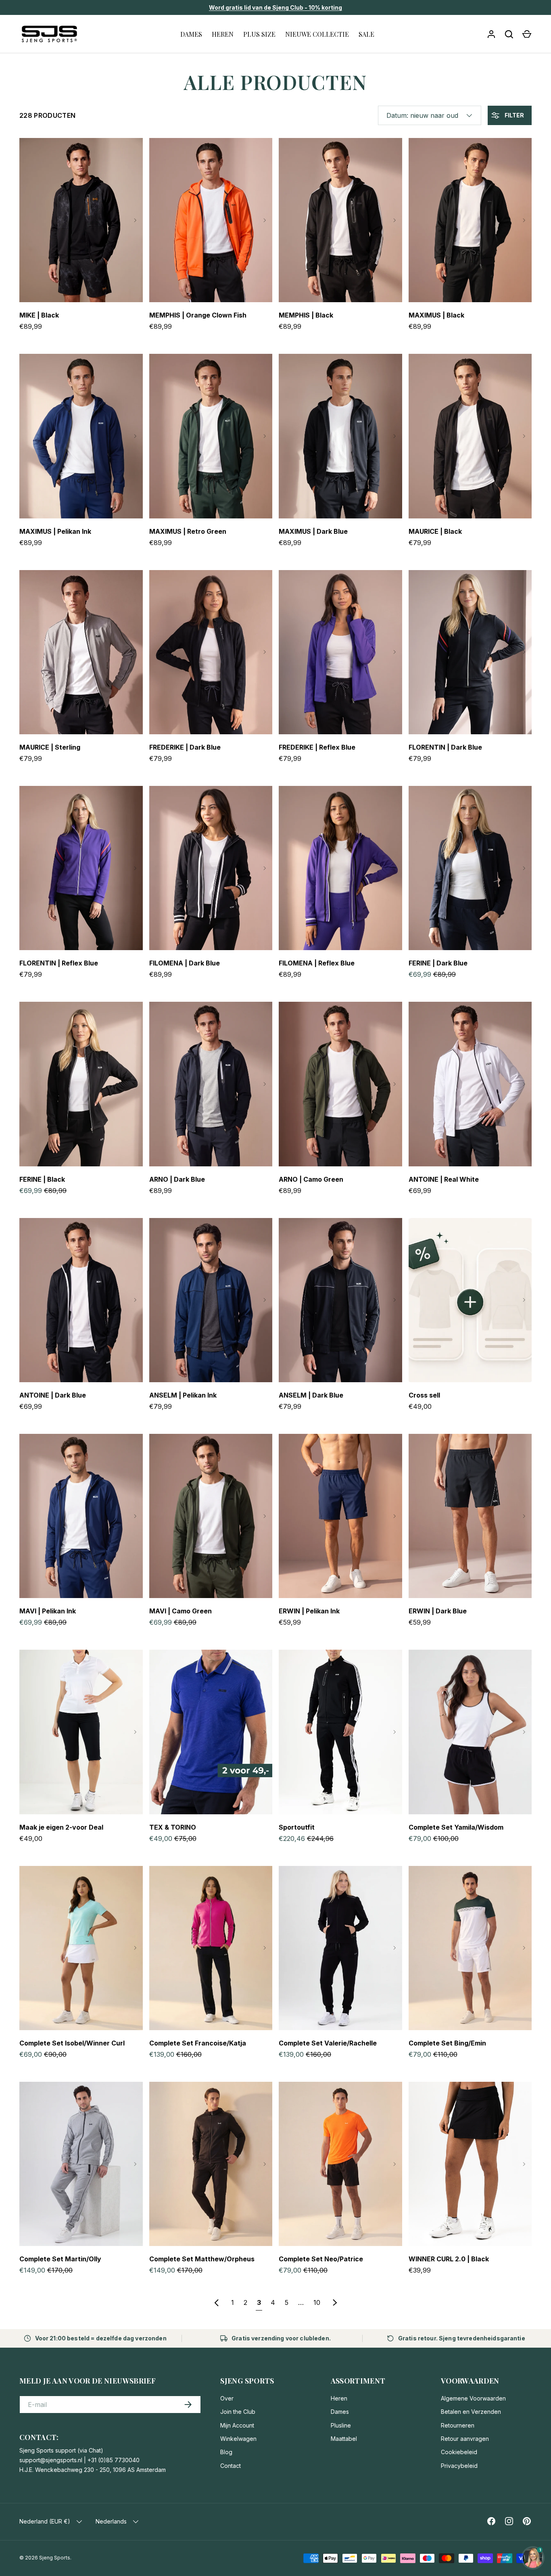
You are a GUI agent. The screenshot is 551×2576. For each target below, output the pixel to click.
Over (227, 2398)
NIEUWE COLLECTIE (317, 34)
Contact (231, 2466)
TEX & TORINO (173, 1827)
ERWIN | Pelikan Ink (309, 1611)
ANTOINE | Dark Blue (53, 1395)
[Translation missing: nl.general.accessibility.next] (135, 220)
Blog (226, 2452)
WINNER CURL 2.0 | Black (449, 2259)
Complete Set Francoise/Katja (198, 2043)
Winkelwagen (238, 2439)
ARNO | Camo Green (311, 1179)
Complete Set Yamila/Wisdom (456, 1827)
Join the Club (238, 2412)
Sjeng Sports (55, 2558)
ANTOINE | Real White (444, 1179)
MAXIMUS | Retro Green (188, 531)
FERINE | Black (42, 1179)
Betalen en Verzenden (471, 2412)
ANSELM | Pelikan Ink (183, 1395)
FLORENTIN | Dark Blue (445, 747)
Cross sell (424, 1395)
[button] (527, 34)
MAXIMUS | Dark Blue (313, 531)
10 (317, 2302)
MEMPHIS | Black (306, 315)
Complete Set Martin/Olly (60, 2259)
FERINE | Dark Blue (438, 963)
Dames (340, 2412)
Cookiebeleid (459, 2452)
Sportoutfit (297, 1827)
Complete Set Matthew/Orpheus (202, 2259)
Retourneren (458, 2425)
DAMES (191, 34)
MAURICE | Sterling (50, 747)
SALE (366, 34)
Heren (339, 2398)
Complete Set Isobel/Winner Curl (72, 2043)
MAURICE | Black (435, 531)
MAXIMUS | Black (436, 315)
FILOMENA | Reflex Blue (317, 963)
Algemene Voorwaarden (473, 2398)
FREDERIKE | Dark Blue (185, 747)
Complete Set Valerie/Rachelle (328, 2043)
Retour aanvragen (465, 2439)
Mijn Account (237, 2425)
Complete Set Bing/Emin (447, 2043)
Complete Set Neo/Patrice (321, 2259)
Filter (514, 115)
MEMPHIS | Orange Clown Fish (198, 315)
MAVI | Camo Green (181, 1611)
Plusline (341, 2425)
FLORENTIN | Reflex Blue (59, 963)
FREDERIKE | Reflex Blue (317, 747)
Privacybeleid (459, 2466)
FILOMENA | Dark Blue (185, 963)
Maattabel (344, 2439)
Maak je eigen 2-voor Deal (61, 1827)
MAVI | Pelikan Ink (48, 1611)
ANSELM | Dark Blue (311, 1395)
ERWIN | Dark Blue (438, 1611)
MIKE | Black (39, 315)
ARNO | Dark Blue (177, 1179)
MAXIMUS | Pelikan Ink (55, 531)
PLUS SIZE (259, 34)
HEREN (223, 34)
